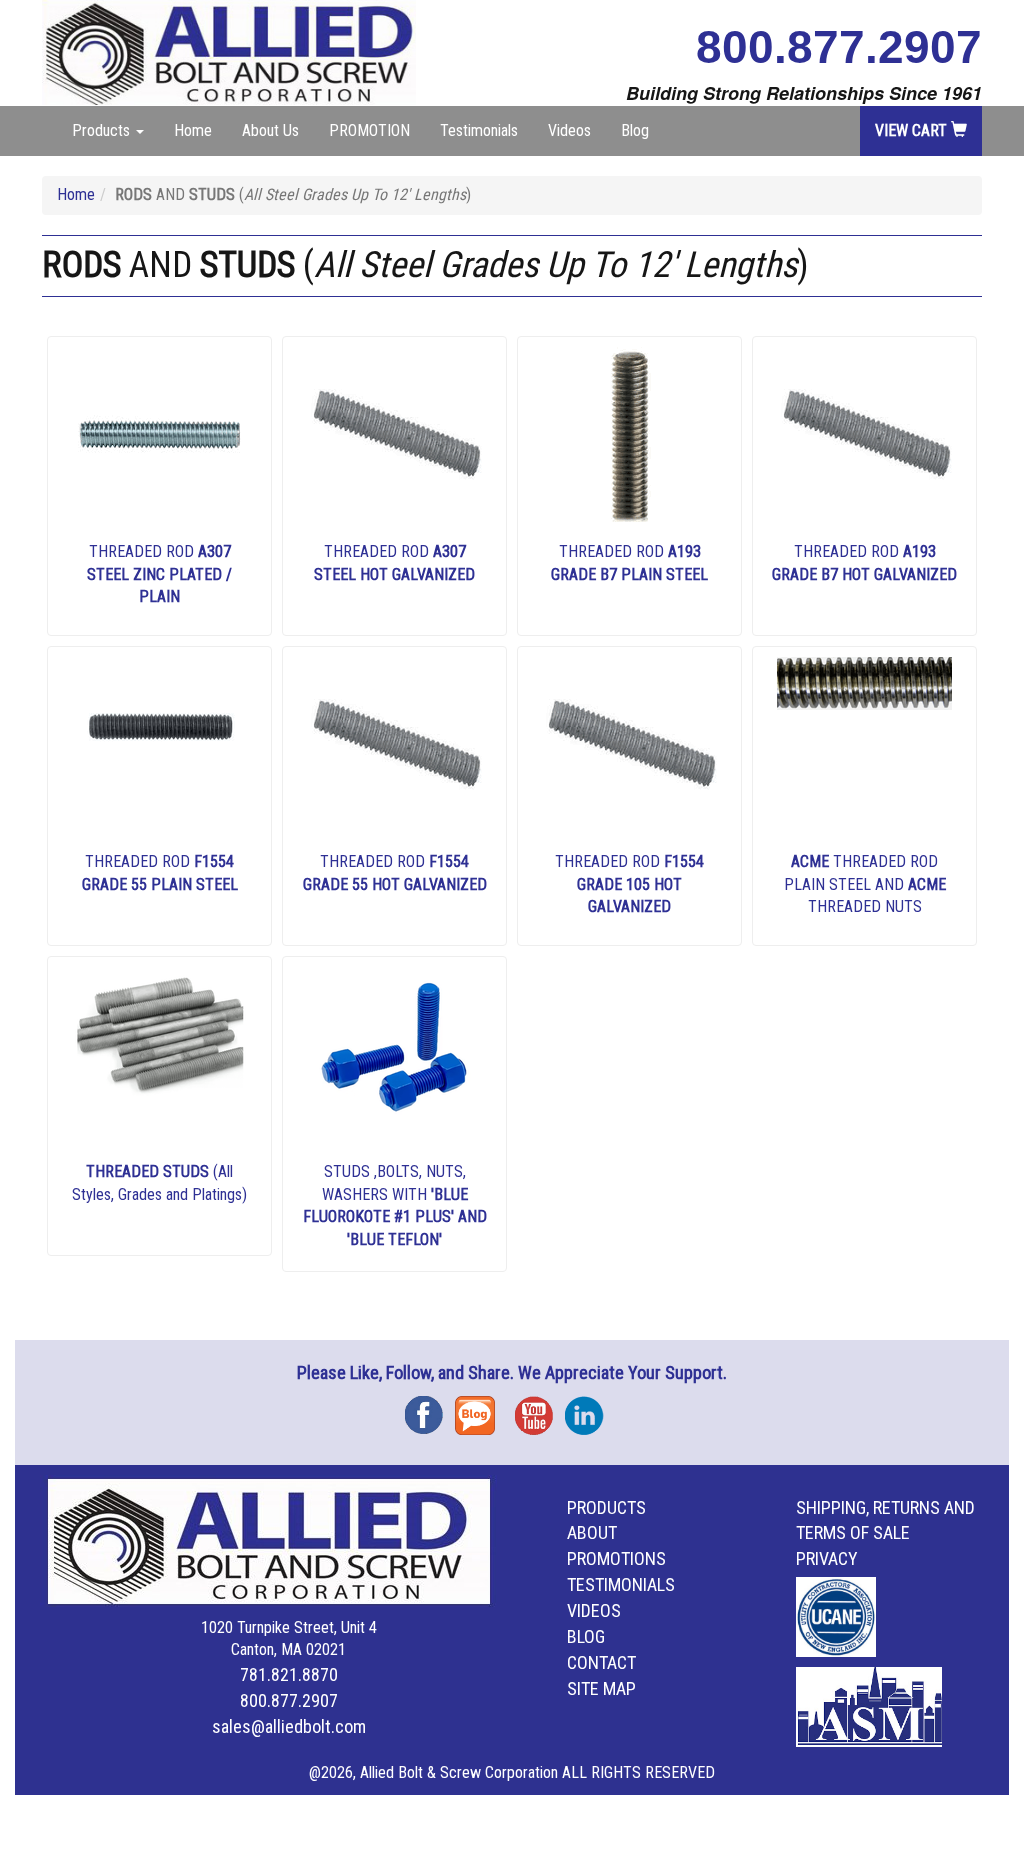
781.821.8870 (289, 1674)
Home (193, 130)
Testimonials (479, 130)
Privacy (827, 1558)
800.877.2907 (839, 47)
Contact (601, 1662)
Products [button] (103, 130)
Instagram (590, 1408)
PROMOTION (369, 130)
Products (606, 1507)
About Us (270, 130)
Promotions (616, 1558)
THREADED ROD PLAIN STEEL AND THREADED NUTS (865, 884)
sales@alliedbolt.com (289, 1726)
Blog (635, 130)
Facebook (430, 1408)
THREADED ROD (159, 574)
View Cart (913, 130)
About (592, 1532)
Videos (569, 130)
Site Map (601, 1688)
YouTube (540, 1408)
